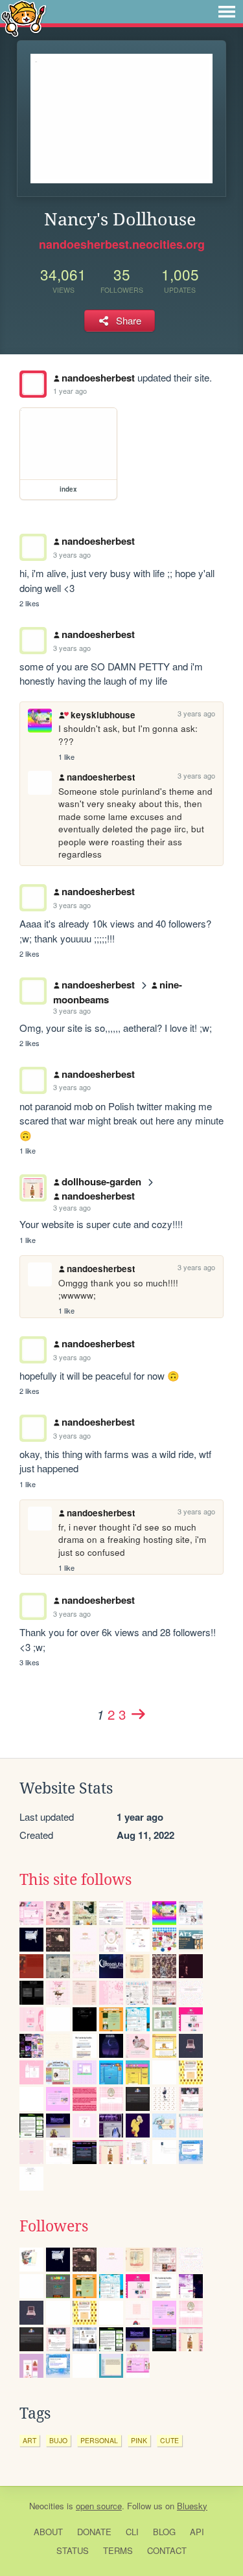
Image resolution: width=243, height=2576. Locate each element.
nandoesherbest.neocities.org (122, 244)
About (48, 2532)
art (29, 2440)
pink (139, 2440)
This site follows (75, 1880)
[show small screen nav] (227, 12)
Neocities (47, 2506)
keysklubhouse (103, 715)
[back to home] (24, 18)
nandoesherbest (98, 378)
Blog (164, 2532)
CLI (132, 2532)
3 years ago (72, 554)
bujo (58, 2440)
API (197, 2532)
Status (73, 2550)
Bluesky (192, 2506)
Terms (118, 2550)
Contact (167, 2550)
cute (169, 2440)
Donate (94, 2532)
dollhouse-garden (101, 1181)
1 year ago (70, 391)
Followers (54, 2226)
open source (99, 2506)
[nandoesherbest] (33, 384)
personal (99, 2440)
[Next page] (138, 1714)
